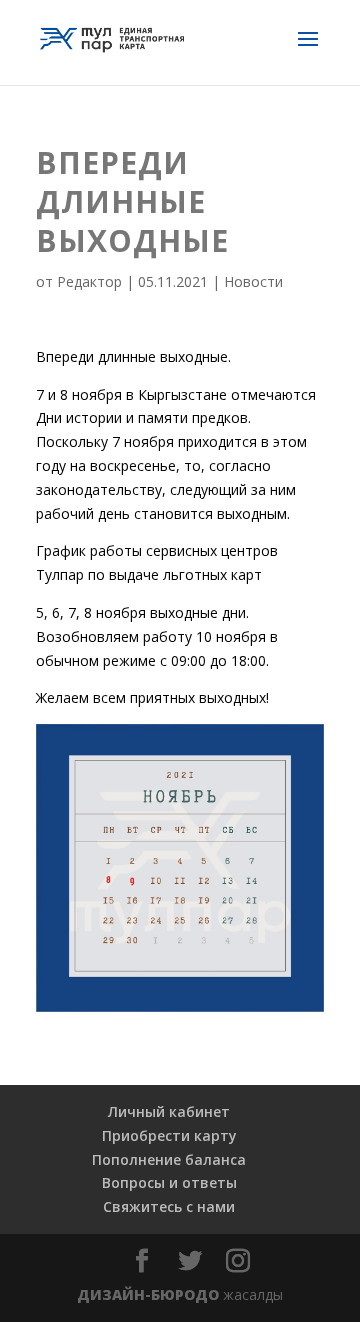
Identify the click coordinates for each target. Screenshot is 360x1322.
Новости (253, 281)
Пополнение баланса (169, 1159)
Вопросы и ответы (169, 1182)
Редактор (89, 281)
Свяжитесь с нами (169, 1206)
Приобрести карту (169, 1135)
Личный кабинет (169, 1111)
